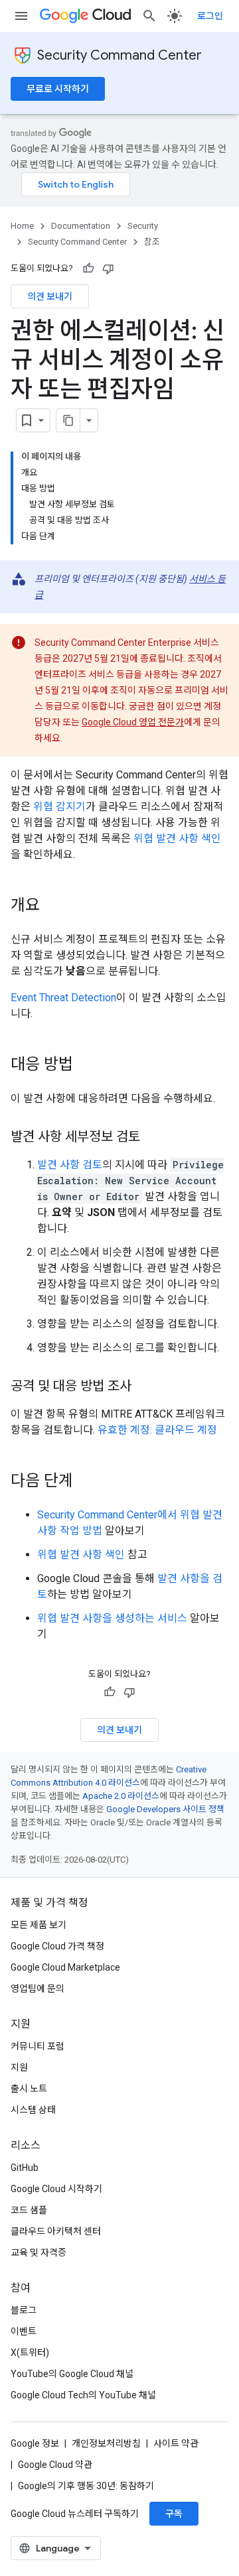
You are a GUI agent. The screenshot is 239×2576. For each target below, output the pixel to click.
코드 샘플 (29, 2210)
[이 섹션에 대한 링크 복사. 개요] (53, 906)
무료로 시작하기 (58, 89)
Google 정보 (35, 2443)
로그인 (210, 16)
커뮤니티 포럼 (38, 2046)
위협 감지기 (59, 807)
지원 (19, 2067)
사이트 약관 (176, 2443)
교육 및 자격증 (39, 2252)
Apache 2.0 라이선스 (121, 1796)
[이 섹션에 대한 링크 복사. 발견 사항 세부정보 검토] (153, 1138)
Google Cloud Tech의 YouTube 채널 (83, 2395)
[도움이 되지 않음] (108, 269)
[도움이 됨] (88, 269)
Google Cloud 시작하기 (56, 2189)
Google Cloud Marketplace (65, 1967)
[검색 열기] (149, 16)
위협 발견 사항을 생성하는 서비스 (112, 1618)
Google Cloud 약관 (55, 2465)
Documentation (81, 226)
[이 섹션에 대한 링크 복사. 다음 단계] (86, 1482)
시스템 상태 (33, 2110)
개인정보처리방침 (106, 2443)
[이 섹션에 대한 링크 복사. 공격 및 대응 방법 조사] (145, 1387)
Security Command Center (119, 55)
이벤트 (24, 2331)
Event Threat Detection (63, 998)
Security (143, 226)
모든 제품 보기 (39, 1925)
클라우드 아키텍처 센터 (56, 2231)
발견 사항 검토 (70, 1165)
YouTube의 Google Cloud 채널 (72, 2374)
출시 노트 (29, 2089)
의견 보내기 (50, 296)
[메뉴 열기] (21, 16)
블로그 (24, 2310)
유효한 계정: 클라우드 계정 (157, 1430)
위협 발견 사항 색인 (177, 838)
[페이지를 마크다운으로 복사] (68, 420)
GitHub (25, 2168)
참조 (152, 242)
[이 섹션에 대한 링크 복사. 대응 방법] (86, 1066)
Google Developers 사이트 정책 (165, 1809)
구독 (174, 2514)
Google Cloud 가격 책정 (57, 1946)
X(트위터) (30, 2353)
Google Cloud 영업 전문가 (133, 722)
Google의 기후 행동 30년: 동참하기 (86, 2486)
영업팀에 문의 (38, 1989)
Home (22, 226)
